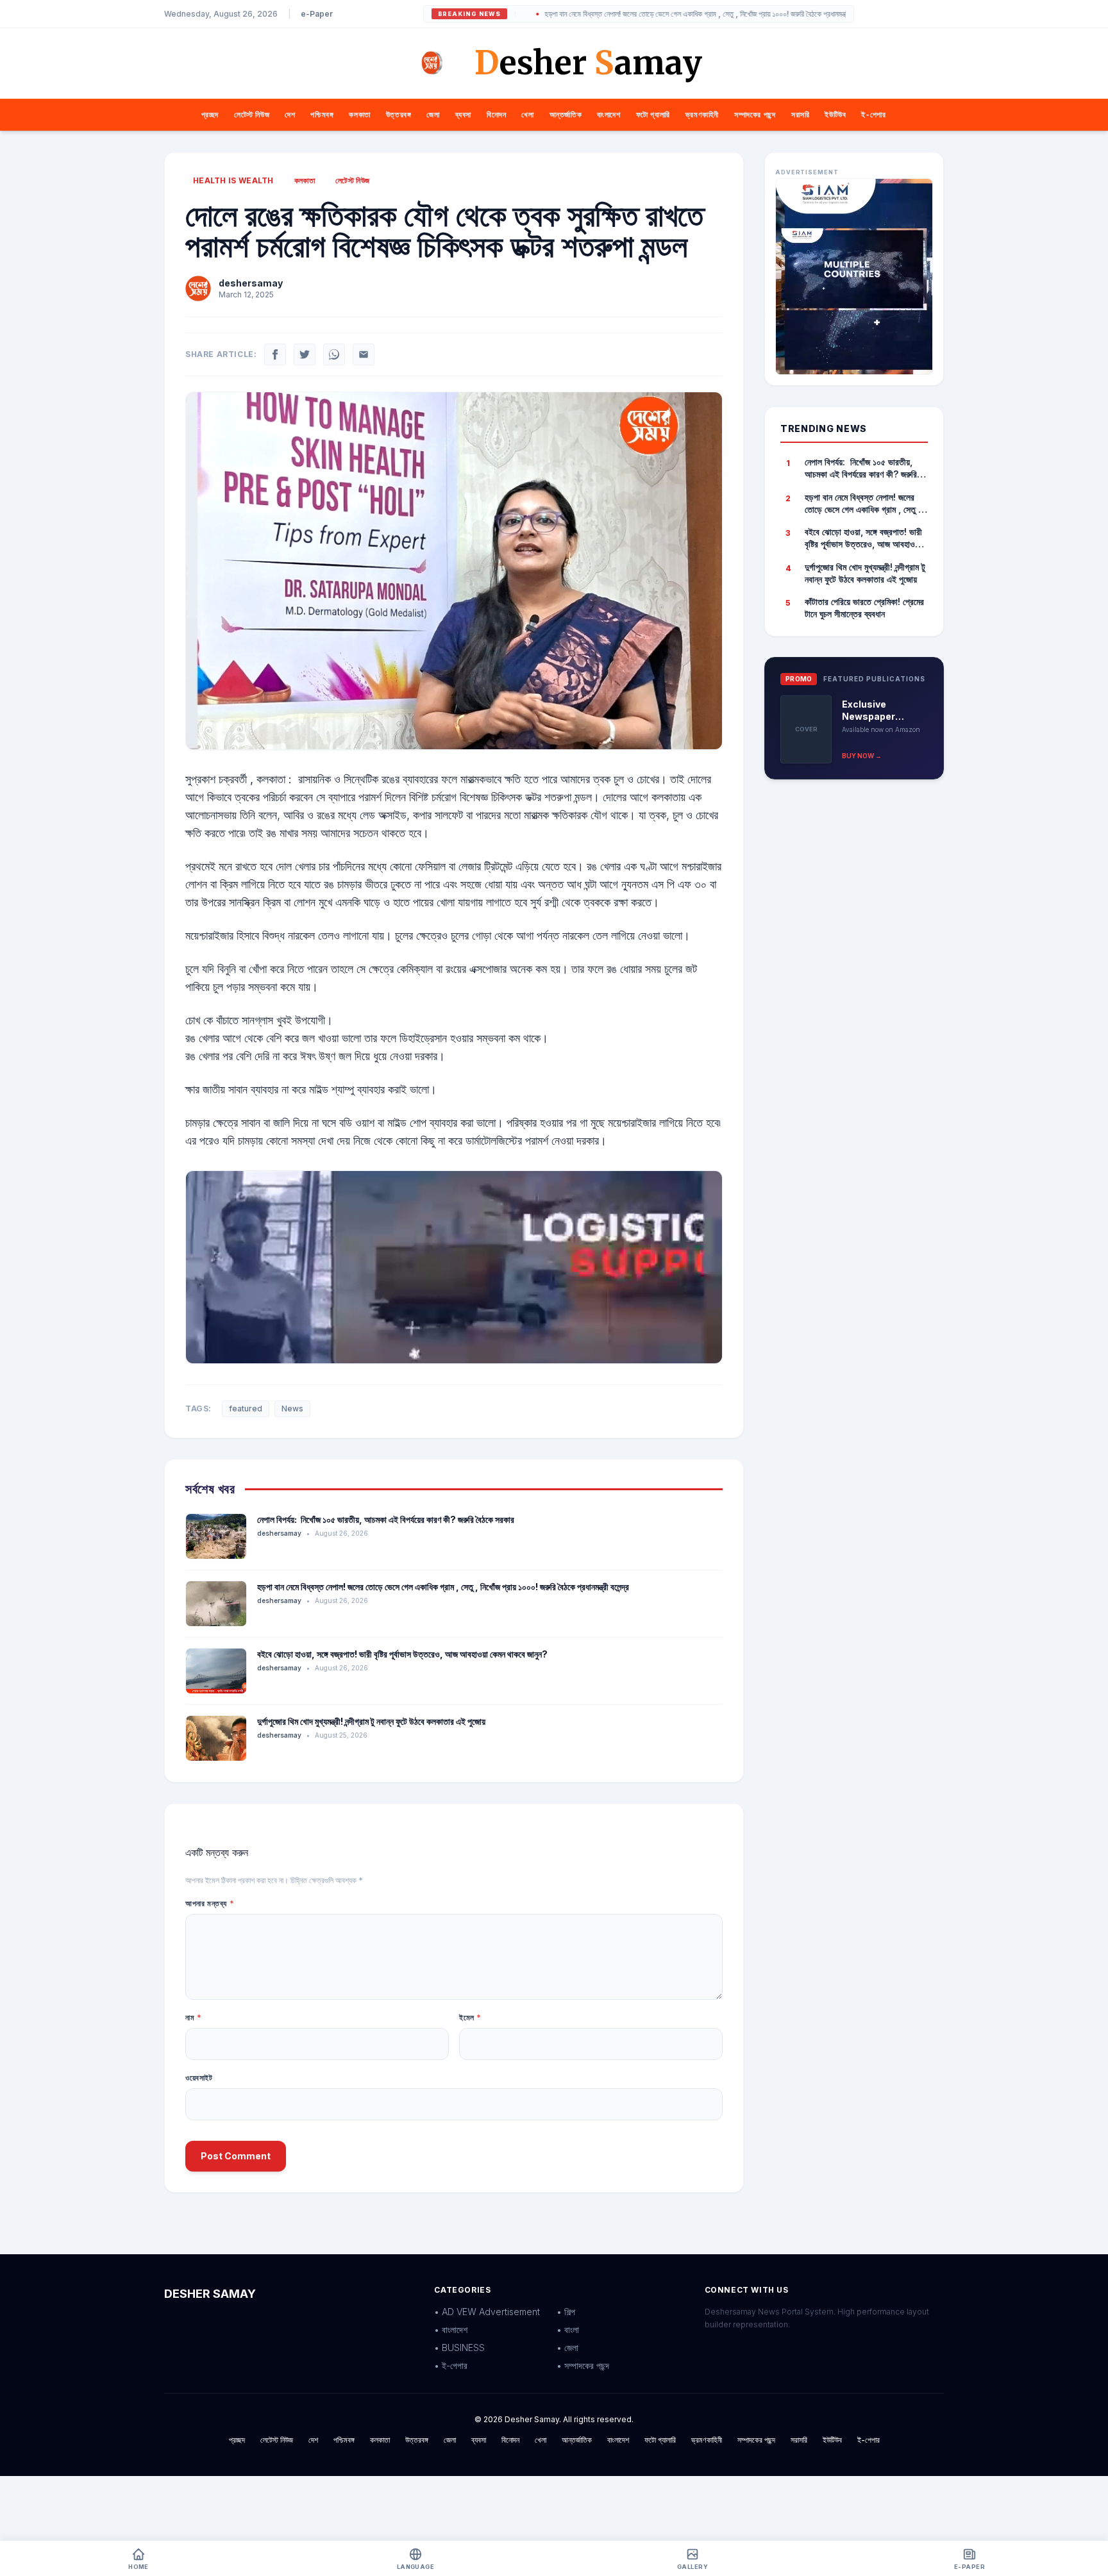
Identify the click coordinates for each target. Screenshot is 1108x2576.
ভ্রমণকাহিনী (702, 114)
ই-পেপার (873, 114)
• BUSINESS (459, 2347)
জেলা (433, 114)
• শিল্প (566, 2312)
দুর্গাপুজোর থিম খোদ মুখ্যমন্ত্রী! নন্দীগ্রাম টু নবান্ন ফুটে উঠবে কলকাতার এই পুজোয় (371, 1721)
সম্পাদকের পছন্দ (755, 114)
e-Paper (317, 14)
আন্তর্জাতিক (566, 114)
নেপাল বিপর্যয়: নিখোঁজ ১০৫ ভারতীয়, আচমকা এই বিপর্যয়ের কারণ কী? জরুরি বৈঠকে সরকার (386, 1519)
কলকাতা (359, 114)
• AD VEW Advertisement (487, 2312)
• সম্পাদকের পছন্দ (583, 2365)
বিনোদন (496, 114)
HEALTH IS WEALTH (233, 180)
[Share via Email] (364, 354)
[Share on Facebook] (275, 354)
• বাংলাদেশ (451, 2330)
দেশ (290, 114)
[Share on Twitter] (305, 354)
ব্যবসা (463, 114)
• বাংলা (568, 2330)
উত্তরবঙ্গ (399, 114)
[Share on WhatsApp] (334, 354)
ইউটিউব (835, 114)
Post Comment (236, 2156)
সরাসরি (800, 114)
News (292, 1408)
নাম (193, 2017)
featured (246, 1408)
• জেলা (567, 2347)
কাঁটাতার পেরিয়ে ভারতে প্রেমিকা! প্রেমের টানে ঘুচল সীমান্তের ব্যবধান (864, 608)
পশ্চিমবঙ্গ (322, 114)
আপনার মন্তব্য (210, 1903)
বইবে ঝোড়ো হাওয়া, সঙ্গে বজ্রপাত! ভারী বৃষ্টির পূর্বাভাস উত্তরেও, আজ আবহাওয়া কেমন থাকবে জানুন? (402, 1654)
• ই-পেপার (451, 2365)
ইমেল (470, 2017)
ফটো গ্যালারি (653, 114)
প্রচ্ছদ (210, 114)
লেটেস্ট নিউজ (252, 114)
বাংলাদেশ (609, 114)
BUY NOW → (862, 756)
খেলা (527, 114)
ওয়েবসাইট (199, 2078)
